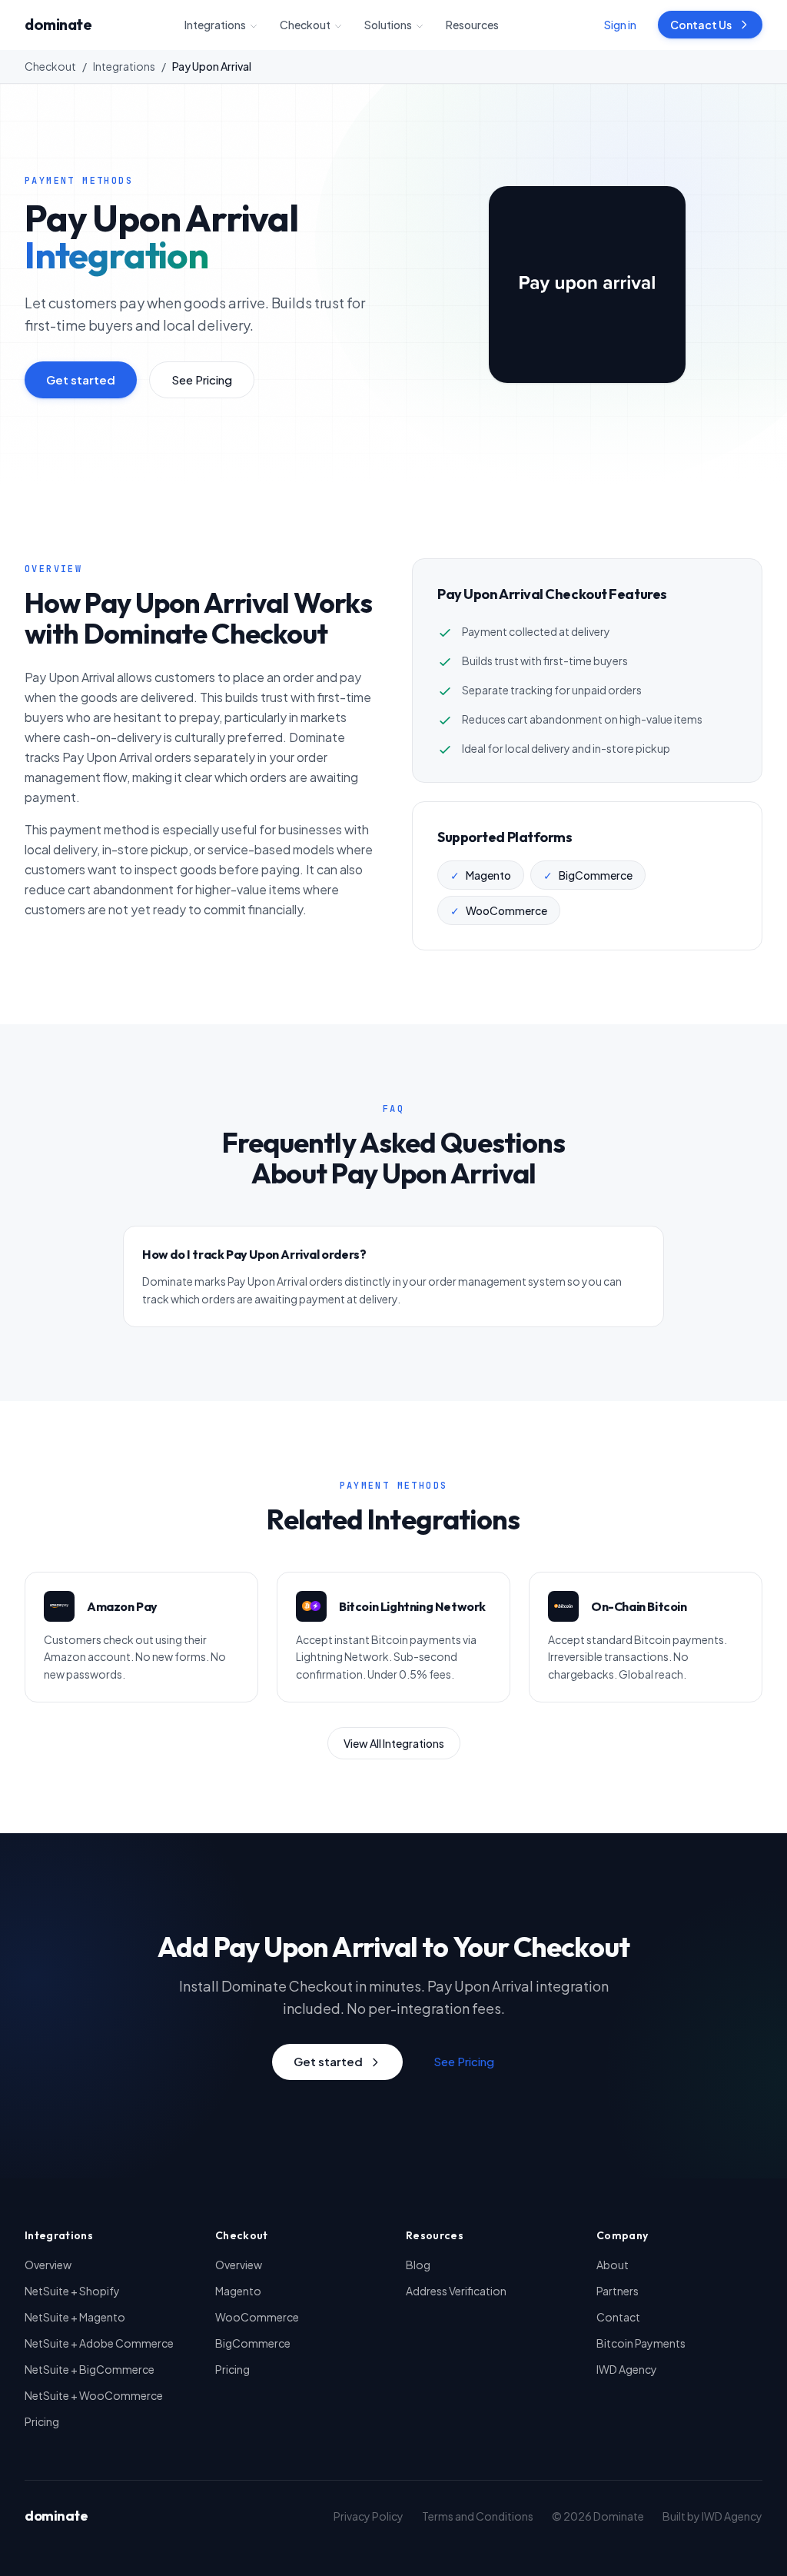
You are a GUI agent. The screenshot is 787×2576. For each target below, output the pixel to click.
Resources (472, 25)
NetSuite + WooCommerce (94, 2395)
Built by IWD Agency (712, 2516)
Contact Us (701, 25)
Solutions (388, 25)
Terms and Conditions (478, 2516)
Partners (618, 2291)
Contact (618, 2317)
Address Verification (456, 2291)
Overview (48, 2265)
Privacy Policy (369, 2516)
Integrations (215, 25)
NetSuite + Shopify (72, 2291)
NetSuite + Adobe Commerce (99, 2343)
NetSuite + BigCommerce (90, 2369)
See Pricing (202, 379)
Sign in (620, 25)
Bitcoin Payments (641, 2343)
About (613, 2265)
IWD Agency (627, 2369)
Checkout (305, 25)
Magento (238, 2291)
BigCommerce (253, 2343)
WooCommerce (257, 2317)
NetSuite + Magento (75, 2317)
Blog (418, 2265)
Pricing (42, 2421)
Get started (81, 379)
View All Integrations (394, 1743)
